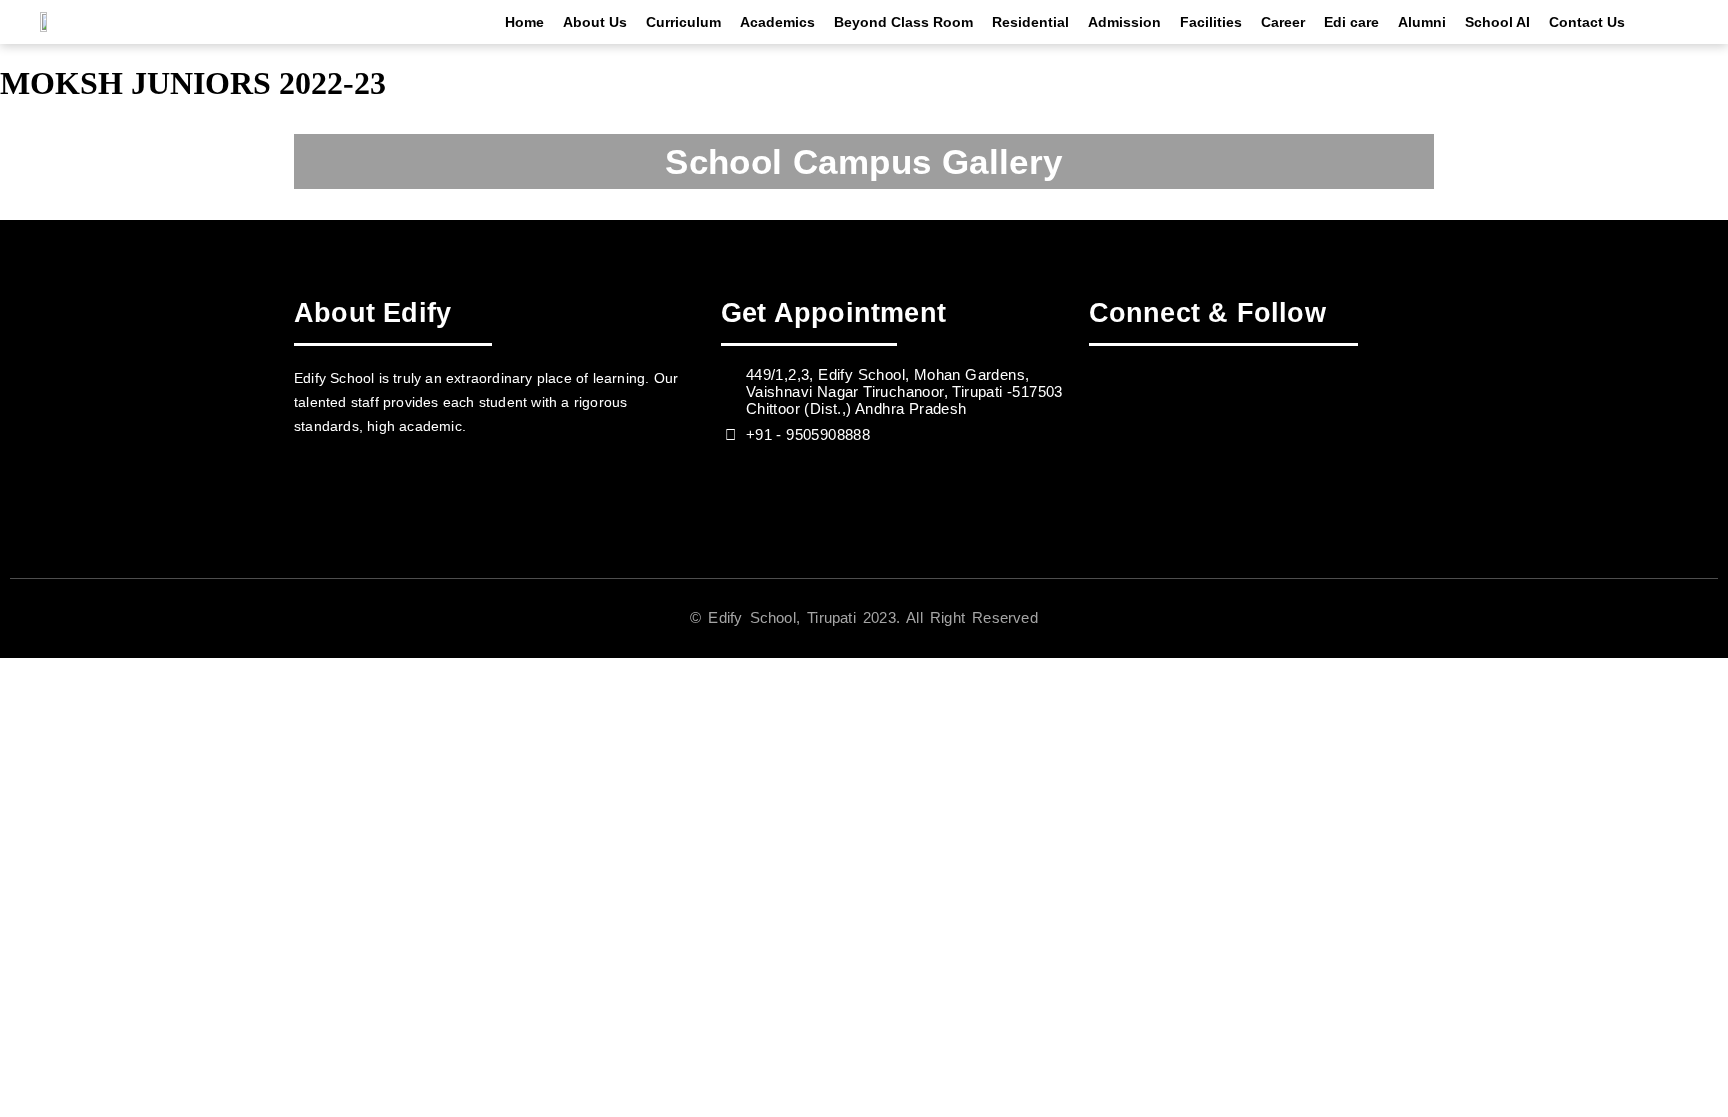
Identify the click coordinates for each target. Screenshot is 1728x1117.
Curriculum (683, 22)
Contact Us (1587, 22)
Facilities (1211, 22)
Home (524, 22)
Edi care (1351, 22)
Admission (1124, 22)
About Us (595, 22)
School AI (1497, 22)
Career (1283, 22)
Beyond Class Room (903, 22)
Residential (1030, 22)
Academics (777, 22)
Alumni (1422, 22)
